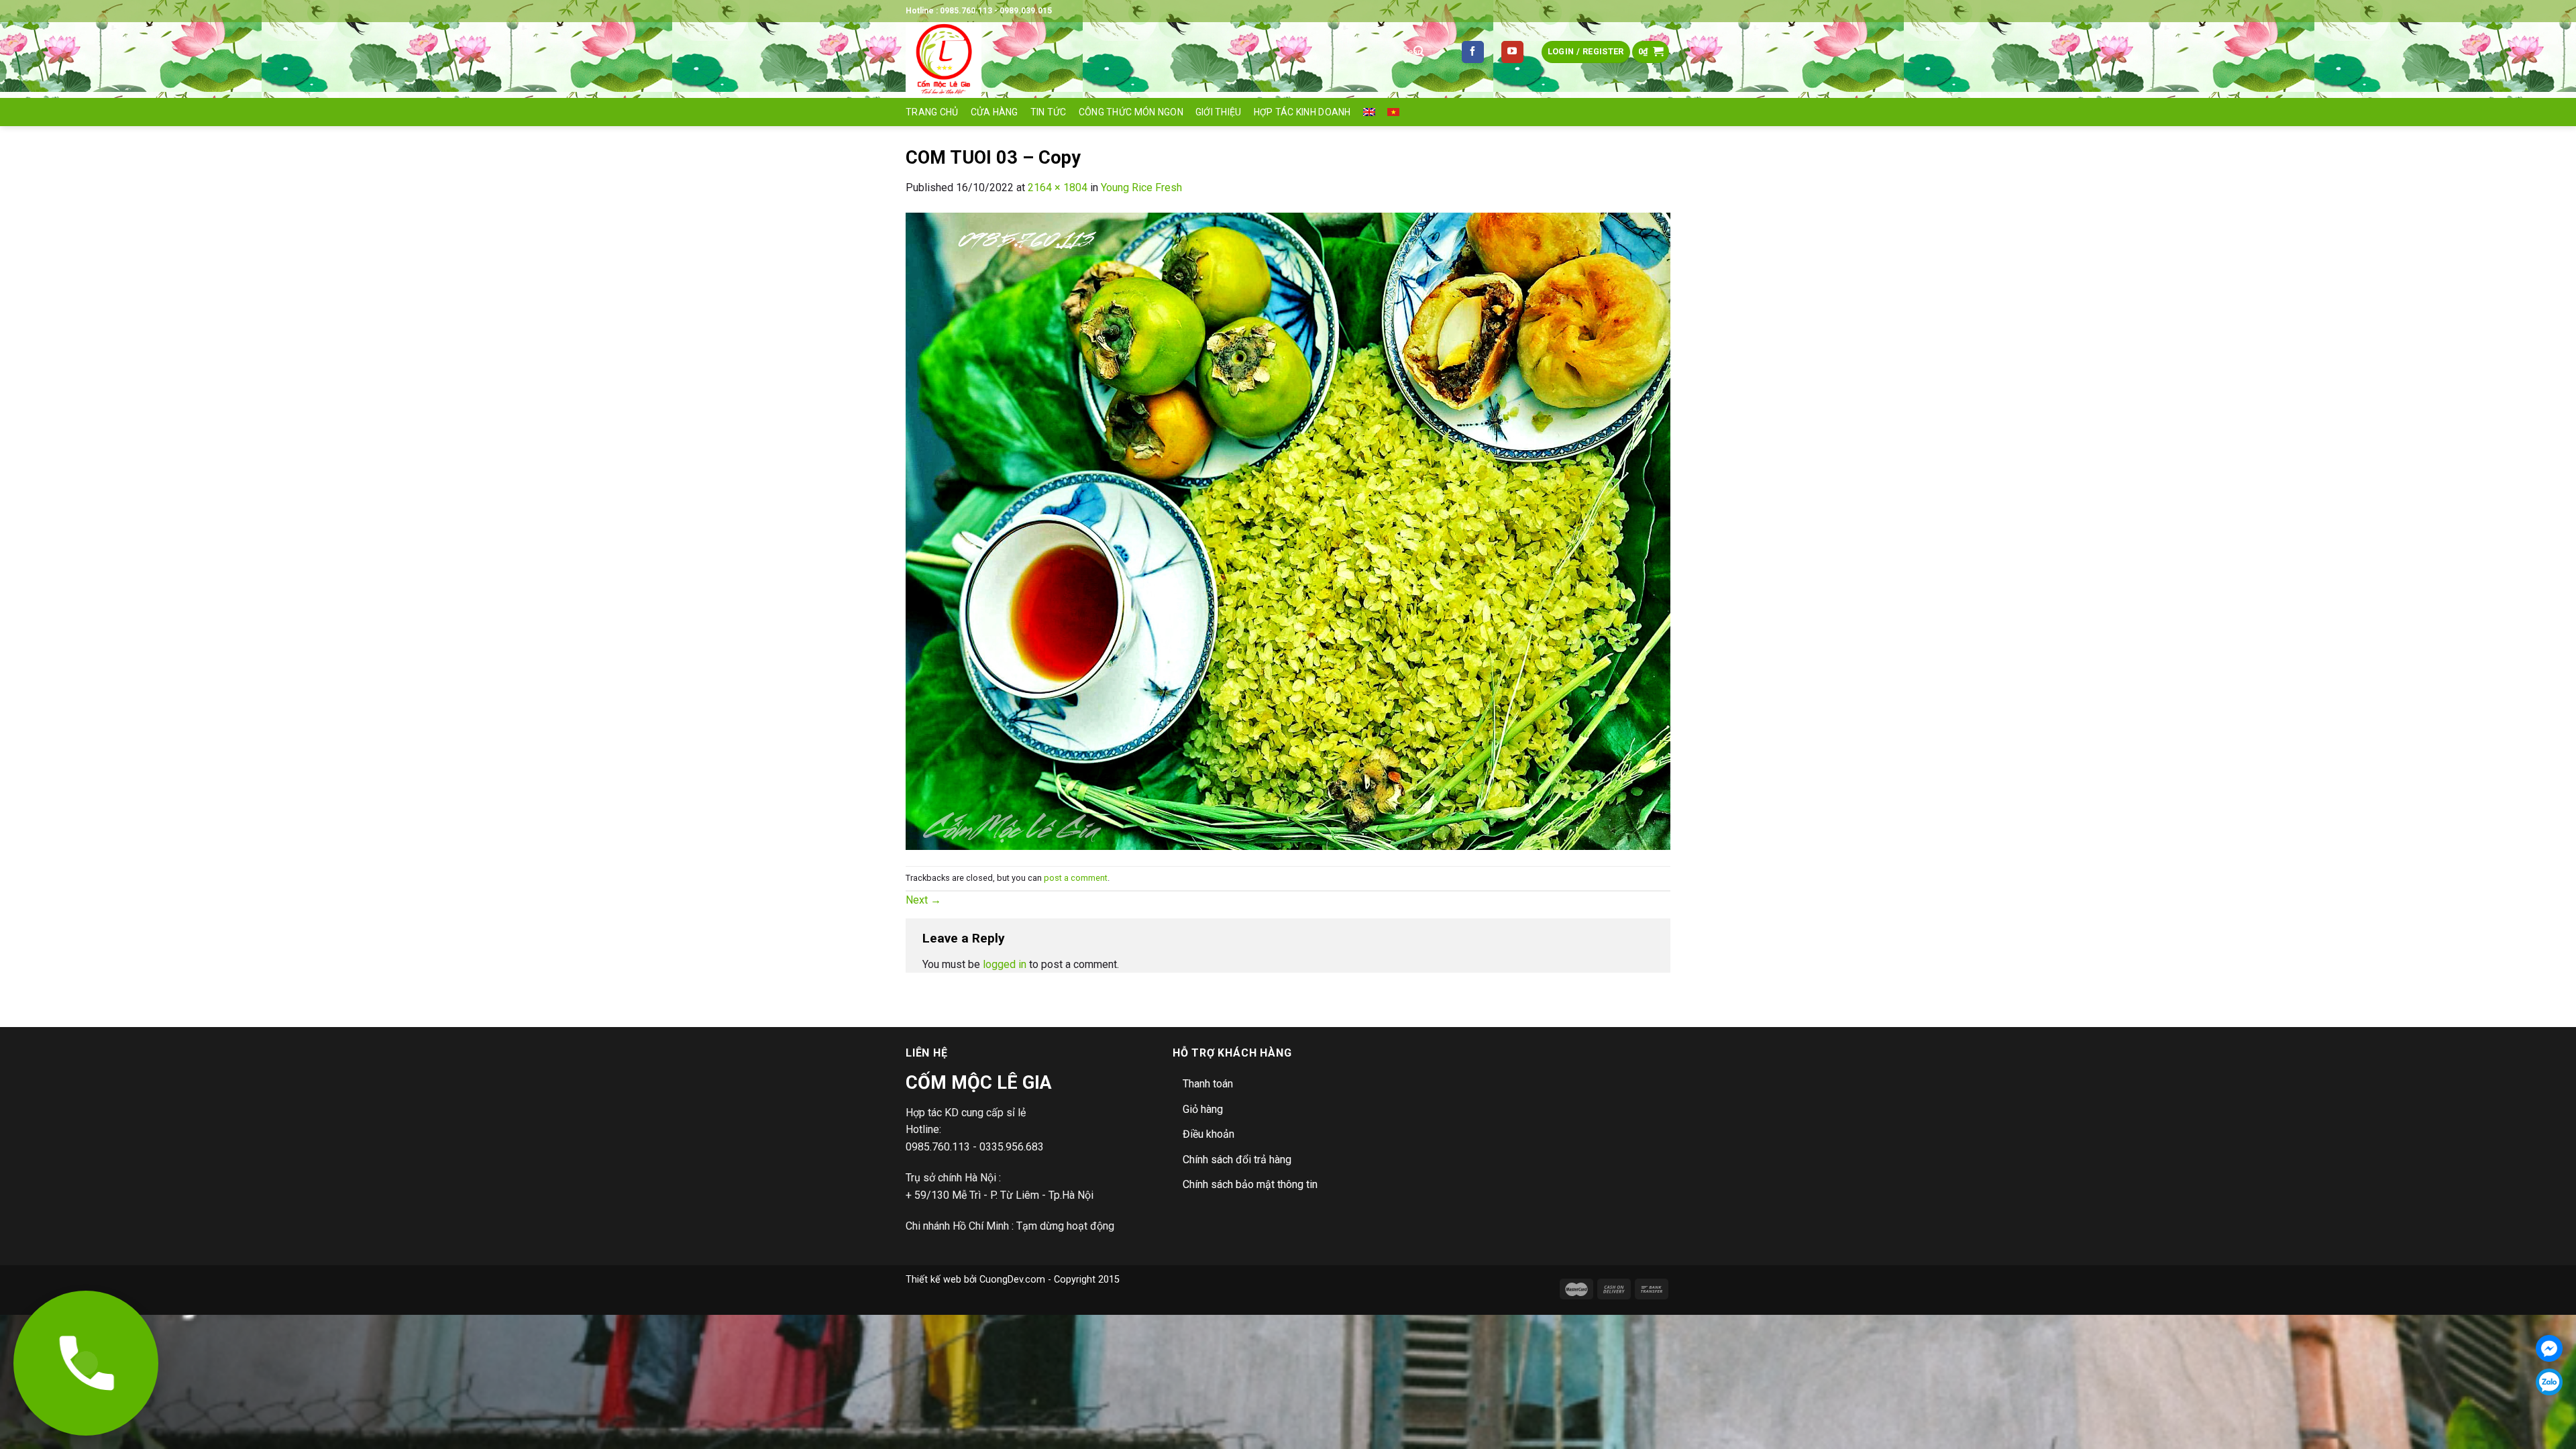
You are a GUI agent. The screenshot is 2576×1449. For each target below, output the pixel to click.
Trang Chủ (932, 112)
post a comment (1076, 878)
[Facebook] (2549, 1348)
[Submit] (1419, 52)
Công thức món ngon (1131, 112)
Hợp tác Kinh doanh (1302, 112)
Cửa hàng (995, 112)
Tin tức (1049, 112)
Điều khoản (1209, 1134)
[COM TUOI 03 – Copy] (1288, 530)
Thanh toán (1208, 1084)
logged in (1005, 964)
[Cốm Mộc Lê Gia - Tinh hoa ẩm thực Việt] (1140, 60)
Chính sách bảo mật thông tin (1250, 1184)
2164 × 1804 (1058, 187)
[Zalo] (2549, 1382)
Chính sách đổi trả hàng (1237, 1160)
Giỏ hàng (1203, 1109)
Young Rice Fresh (1141, 187)
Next (923, 900)
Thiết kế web (933, 1280)
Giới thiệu (1219, 112)
